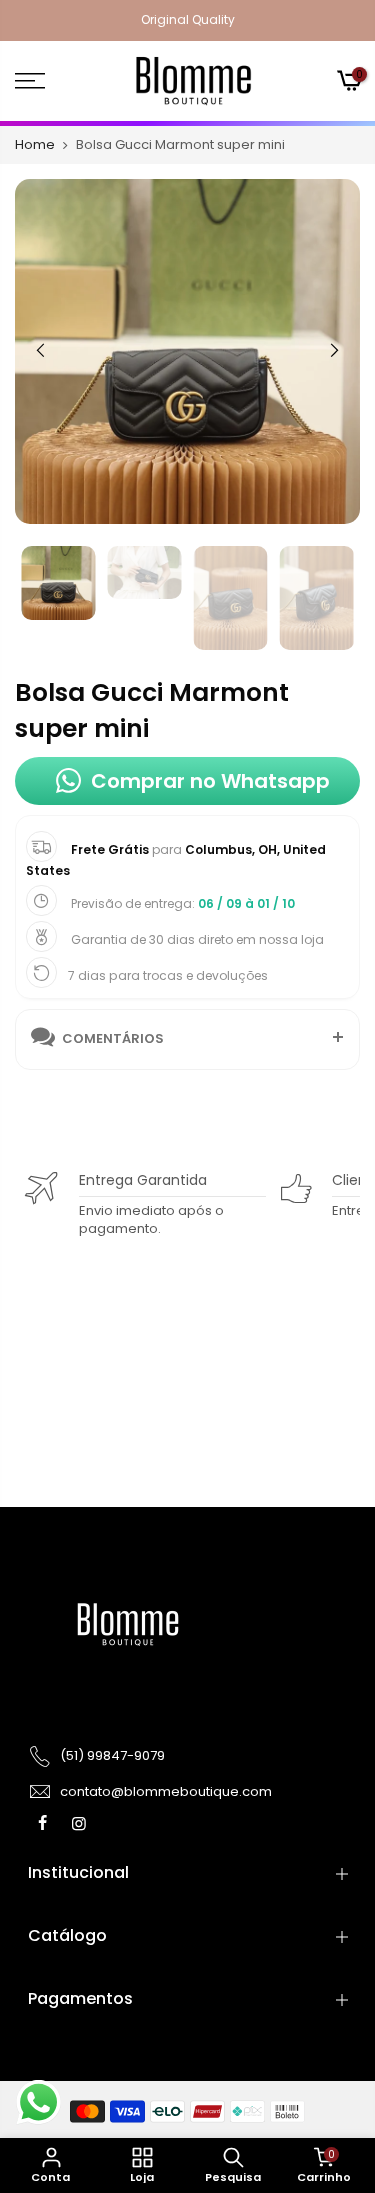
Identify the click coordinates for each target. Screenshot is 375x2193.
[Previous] (41, 350)
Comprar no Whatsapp (210, 781)
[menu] (52, 81)
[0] (348, 83)
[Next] (334, 350)
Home (35, 145)
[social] (45, 1823)
